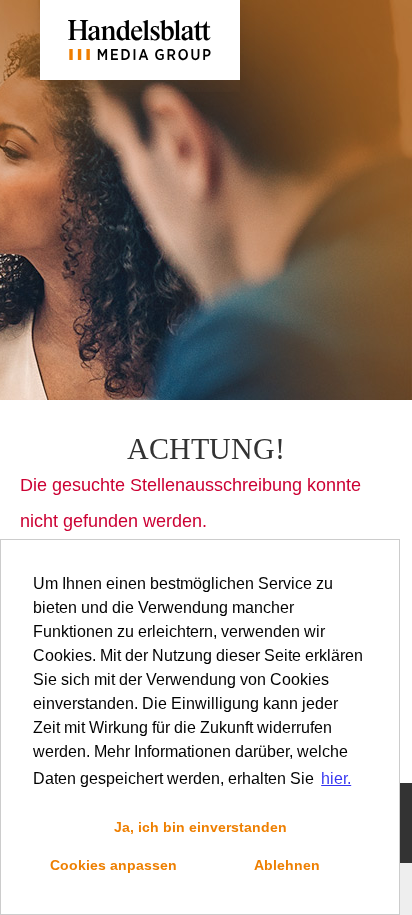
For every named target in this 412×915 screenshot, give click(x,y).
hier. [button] (336, 778)
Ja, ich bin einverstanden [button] (200, 827)
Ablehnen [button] (287, 865)
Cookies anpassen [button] (113, 865)
